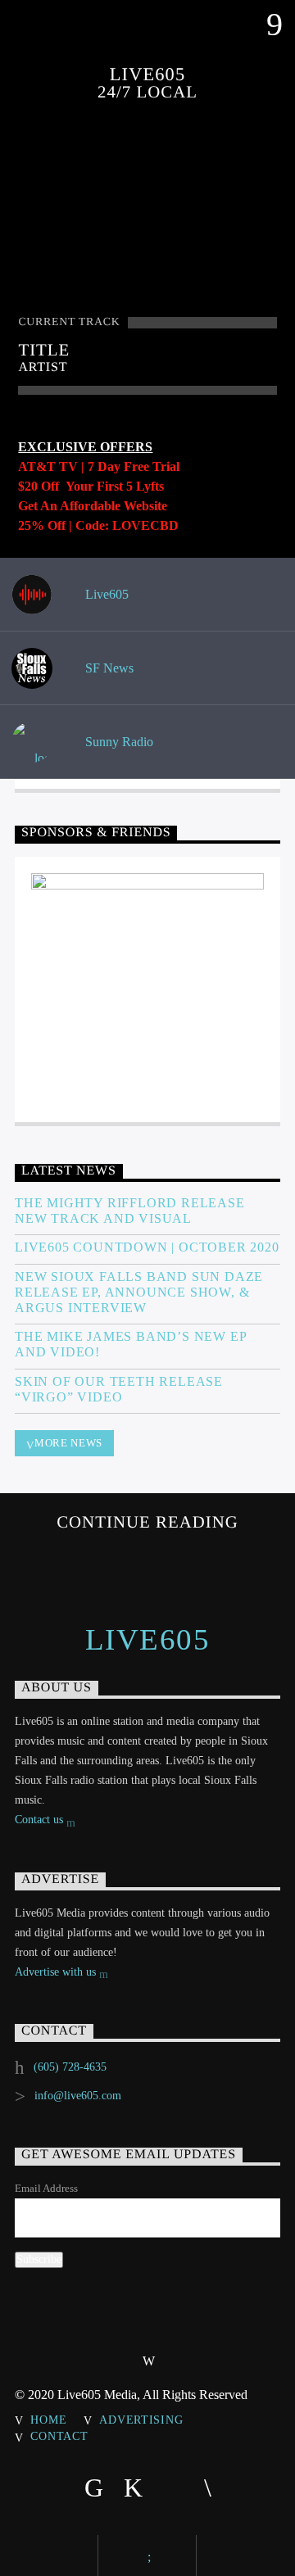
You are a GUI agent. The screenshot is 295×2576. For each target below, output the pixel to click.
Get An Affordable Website (93, 506)
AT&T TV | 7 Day (71, 466)
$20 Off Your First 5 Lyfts (91, 486)
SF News (108, 668)
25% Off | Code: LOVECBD (98, 525)
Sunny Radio (118, 742)
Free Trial (152, 466)
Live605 (105, 594)
